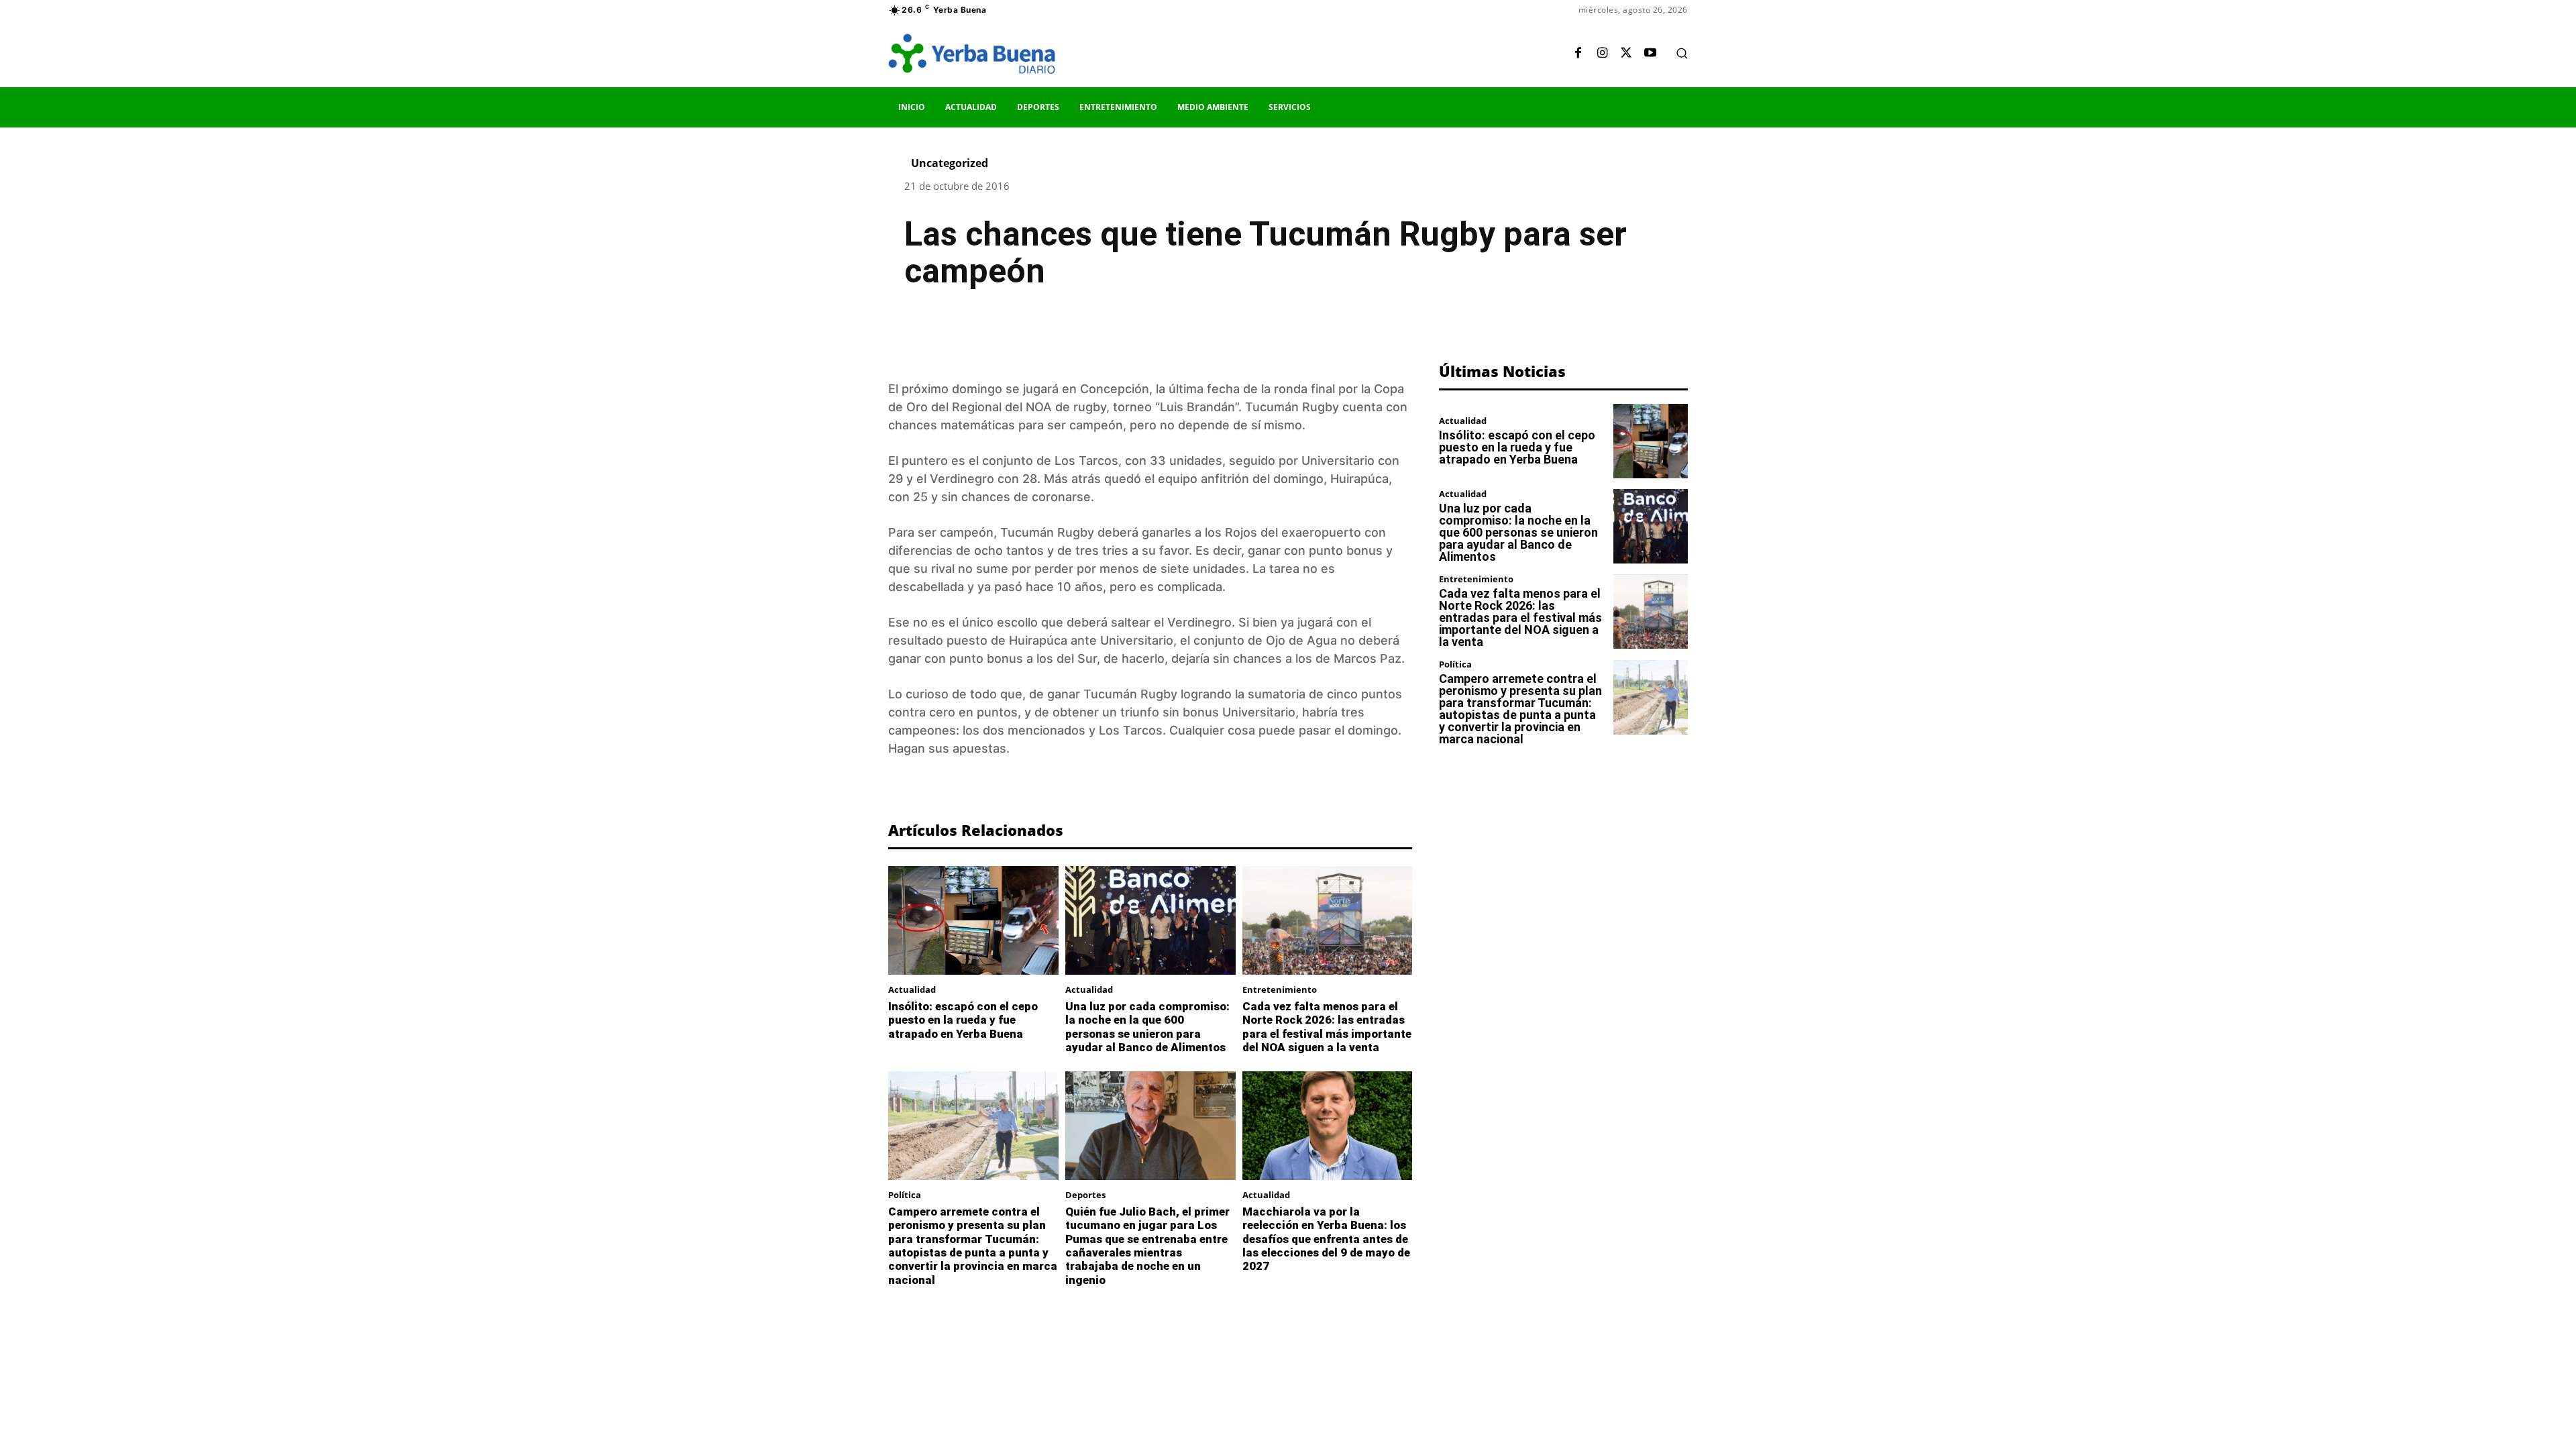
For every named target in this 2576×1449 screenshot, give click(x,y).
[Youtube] (1650, 54)
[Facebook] (1578, 54)
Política (905, 1195)
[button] (1682, 53)
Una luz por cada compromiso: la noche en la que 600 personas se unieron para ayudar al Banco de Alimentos (1147, 1027)
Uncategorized (950, 163)
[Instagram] (1602, 54)
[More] (1244, 331)
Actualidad (912, 990)
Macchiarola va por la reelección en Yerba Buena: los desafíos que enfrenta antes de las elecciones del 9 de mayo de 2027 (1326, 1239)
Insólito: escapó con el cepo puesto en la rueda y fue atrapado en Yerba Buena (963, 1020)
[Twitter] (1626, 54)
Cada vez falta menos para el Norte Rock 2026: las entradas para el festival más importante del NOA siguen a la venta (1327, 1027)
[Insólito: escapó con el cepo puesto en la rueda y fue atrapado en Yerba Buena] (973, 920)
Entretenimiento (1280, 990)
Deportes (1085, 1195)
